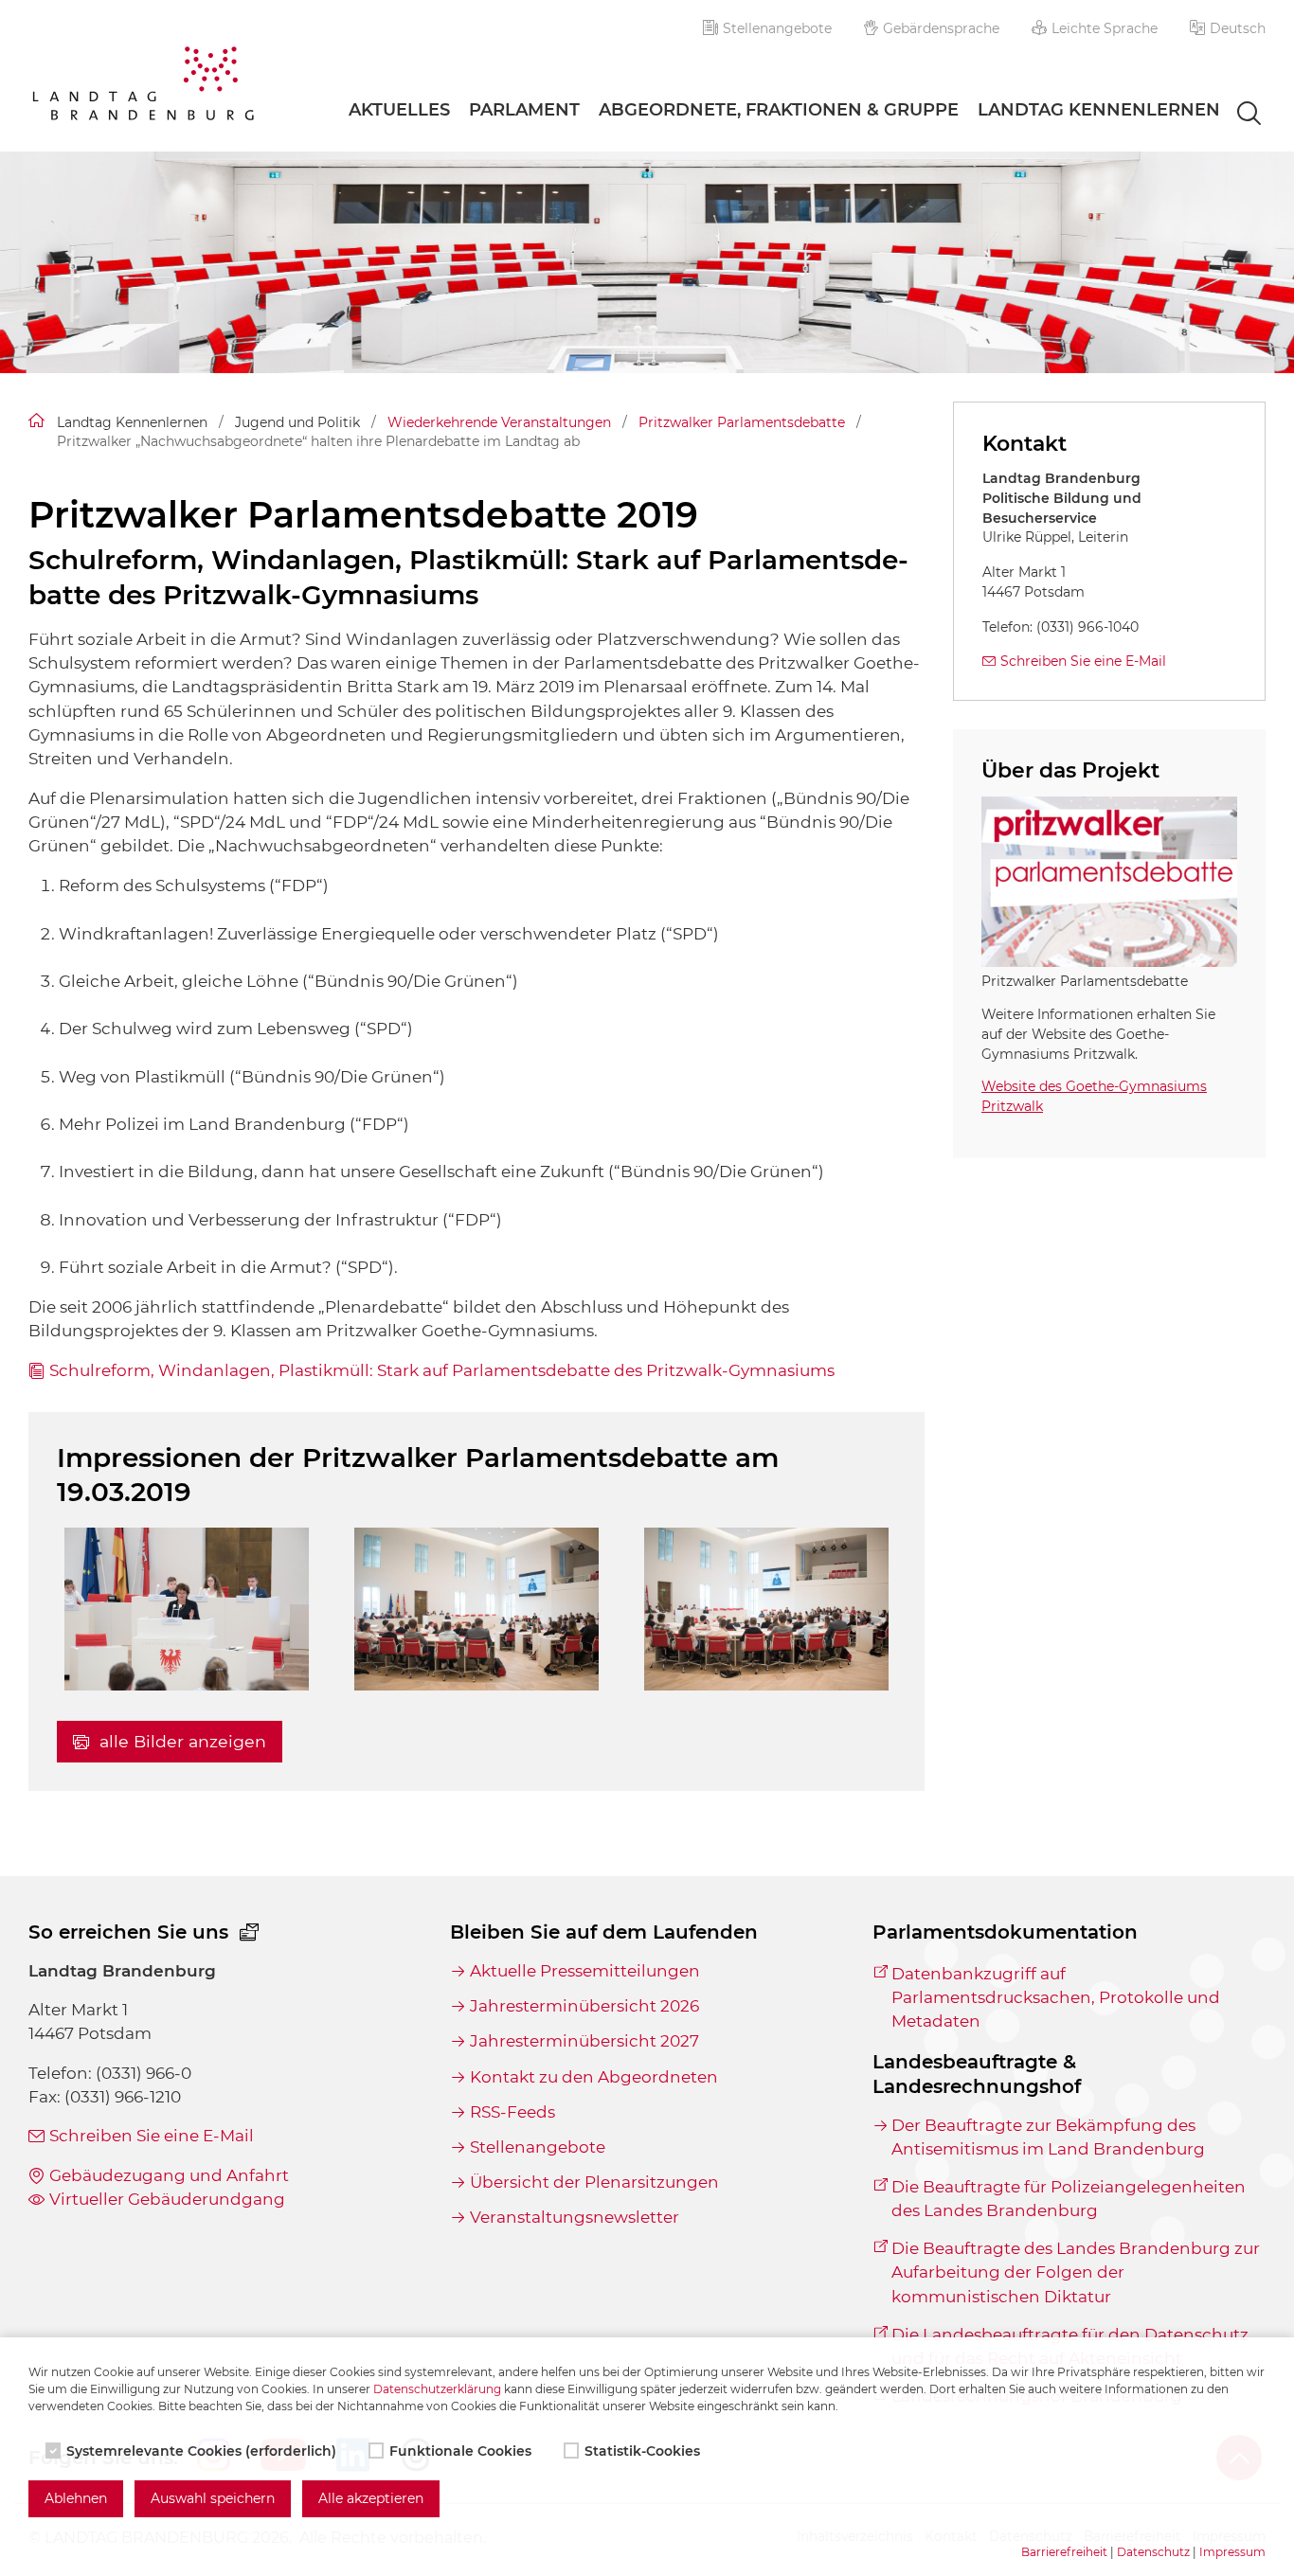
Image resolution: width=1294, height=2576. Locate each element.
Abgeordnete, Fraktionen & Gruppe (779, 110)
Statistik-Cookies (642, 2451)
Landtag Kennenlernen (1099, 110)
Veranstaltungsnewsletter (574, 2217)
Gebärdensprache (941, 28)
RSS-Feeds (512, 2112)
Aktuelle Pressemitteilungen (584, 1971)
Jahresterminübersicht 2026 (584, 2006)
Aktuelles (399, 110)
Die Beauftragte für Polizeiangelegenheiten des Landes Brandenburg (1069, 2199)
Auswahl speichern (213, 2498)
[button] (1228, 28)
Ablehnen (76, 2498)
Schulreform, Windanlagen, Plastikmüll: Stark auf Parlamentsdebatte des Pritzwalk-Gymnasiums (442, 1370)
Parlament (524, 110)
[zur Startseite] (143, 87)
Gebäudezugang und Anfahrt (169, 2175)
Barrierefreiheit (1064, 2552)
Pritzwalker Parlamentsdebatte (742, 422)
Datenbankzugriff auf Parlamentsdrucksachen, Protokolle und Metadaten (1056, 1997)
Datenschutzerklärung (437, 2389)
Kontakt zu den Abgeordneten (593, 2077)
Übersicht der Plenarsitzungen (594, 2182)
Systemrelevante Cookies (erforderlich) (201, 2451)
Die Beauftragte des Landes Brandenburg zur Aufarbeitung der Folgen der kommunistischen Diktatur (1076, 2272)
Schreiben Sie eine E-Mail (1083, 661)
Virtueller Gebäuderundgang (167, 2199)
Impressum (1232, 2552)
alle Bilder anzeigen (180, 1741)
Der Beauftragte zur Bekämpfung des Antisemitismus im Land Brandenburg (1048, 2137)
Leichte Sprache (1105, 28)
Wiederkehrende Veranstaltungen (499, 422)
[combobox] (1232, 115)
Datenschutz (1153, 2552)
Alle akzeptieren (371, 2498)
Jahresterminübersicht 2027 (584, 2041)
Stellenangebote (777, 28)
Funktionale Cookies (460, 2451)
